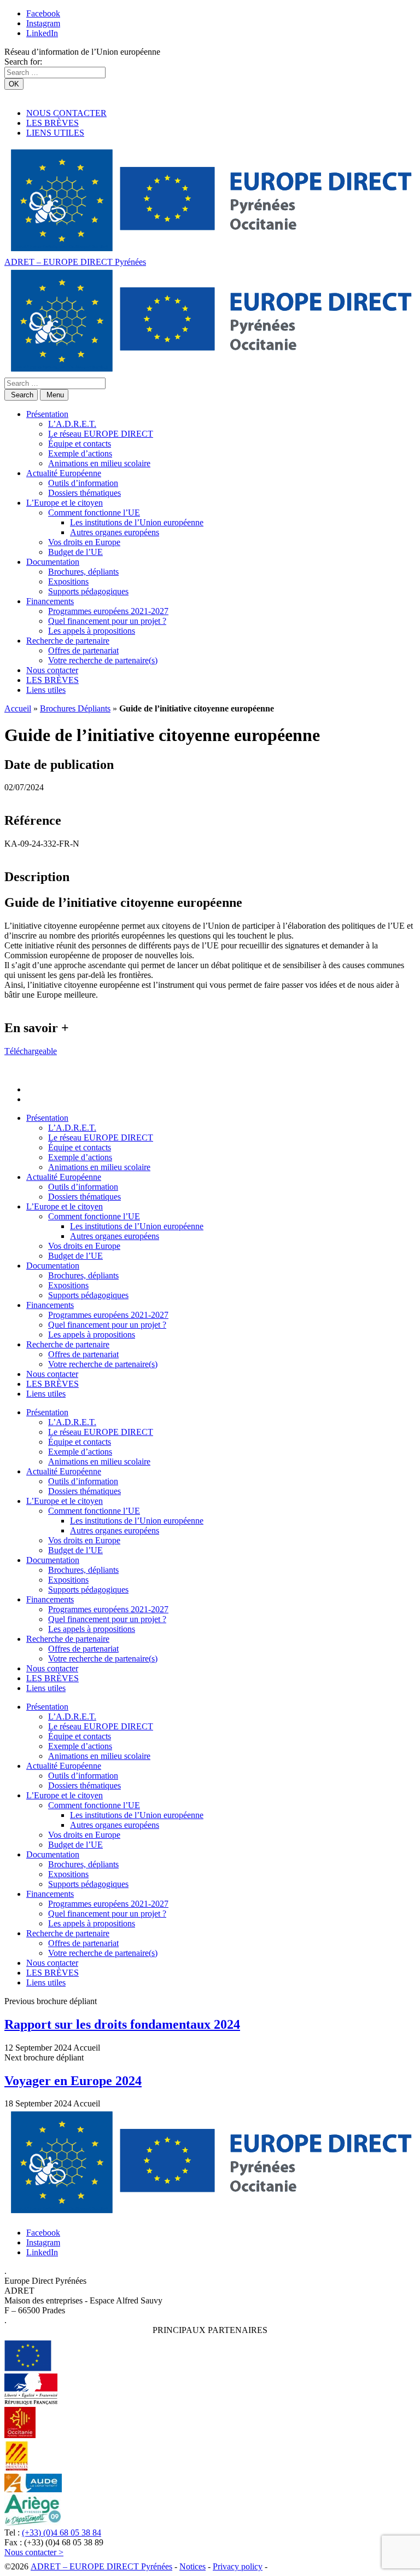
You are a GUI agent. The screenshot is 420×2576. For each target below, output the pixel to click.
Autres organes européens (115, 532)
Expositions (68, 581)
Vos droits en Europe (84, 542)
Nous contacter (52, 670)
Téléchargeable (31, 1051)
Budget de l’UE (75, 552)
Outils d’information (83, 483)
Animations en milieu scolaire (99, 463)
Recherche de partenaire (68, 641)
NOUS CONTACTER (66, 113)
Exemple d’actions (80, 453)
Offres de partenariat (83, 650)
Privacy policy (238, 2566)
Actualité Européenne (64, 473)
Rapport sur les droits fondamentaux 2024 (122, 2024)
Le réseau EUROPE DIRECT (101, 434)
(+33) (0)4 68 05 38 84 (62, 2532)
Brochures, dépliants (83, 572)
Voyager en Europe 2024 (73, 2081)
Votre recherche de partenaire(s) (103, 660)
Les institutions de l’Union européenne (137, 522)
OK (14, 84)
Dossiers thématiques (84, 493)
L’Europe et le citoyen (65, 503)
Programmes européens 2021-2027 (108, 611)
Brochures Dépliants (75, 708)
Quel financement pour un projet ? (107, 621)
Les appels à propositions (92, 631)
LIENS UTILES (55, 133)
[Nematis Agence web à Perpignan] (294, 2566)
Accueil (18, 708)
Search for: (23, 62)
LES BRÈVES (52, 123)
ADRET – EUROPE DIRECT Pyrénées (75, 262)
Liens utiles (46, 690)
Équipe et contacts (80, 444)
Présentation (47, 414)
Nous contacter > (34, 2552)
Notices (192, 2566)
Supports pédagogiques (88, 591)
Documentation (53, 562)
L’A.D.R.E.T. (72, 424)
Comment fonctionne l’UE (94, 513)
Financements (50, 601)
